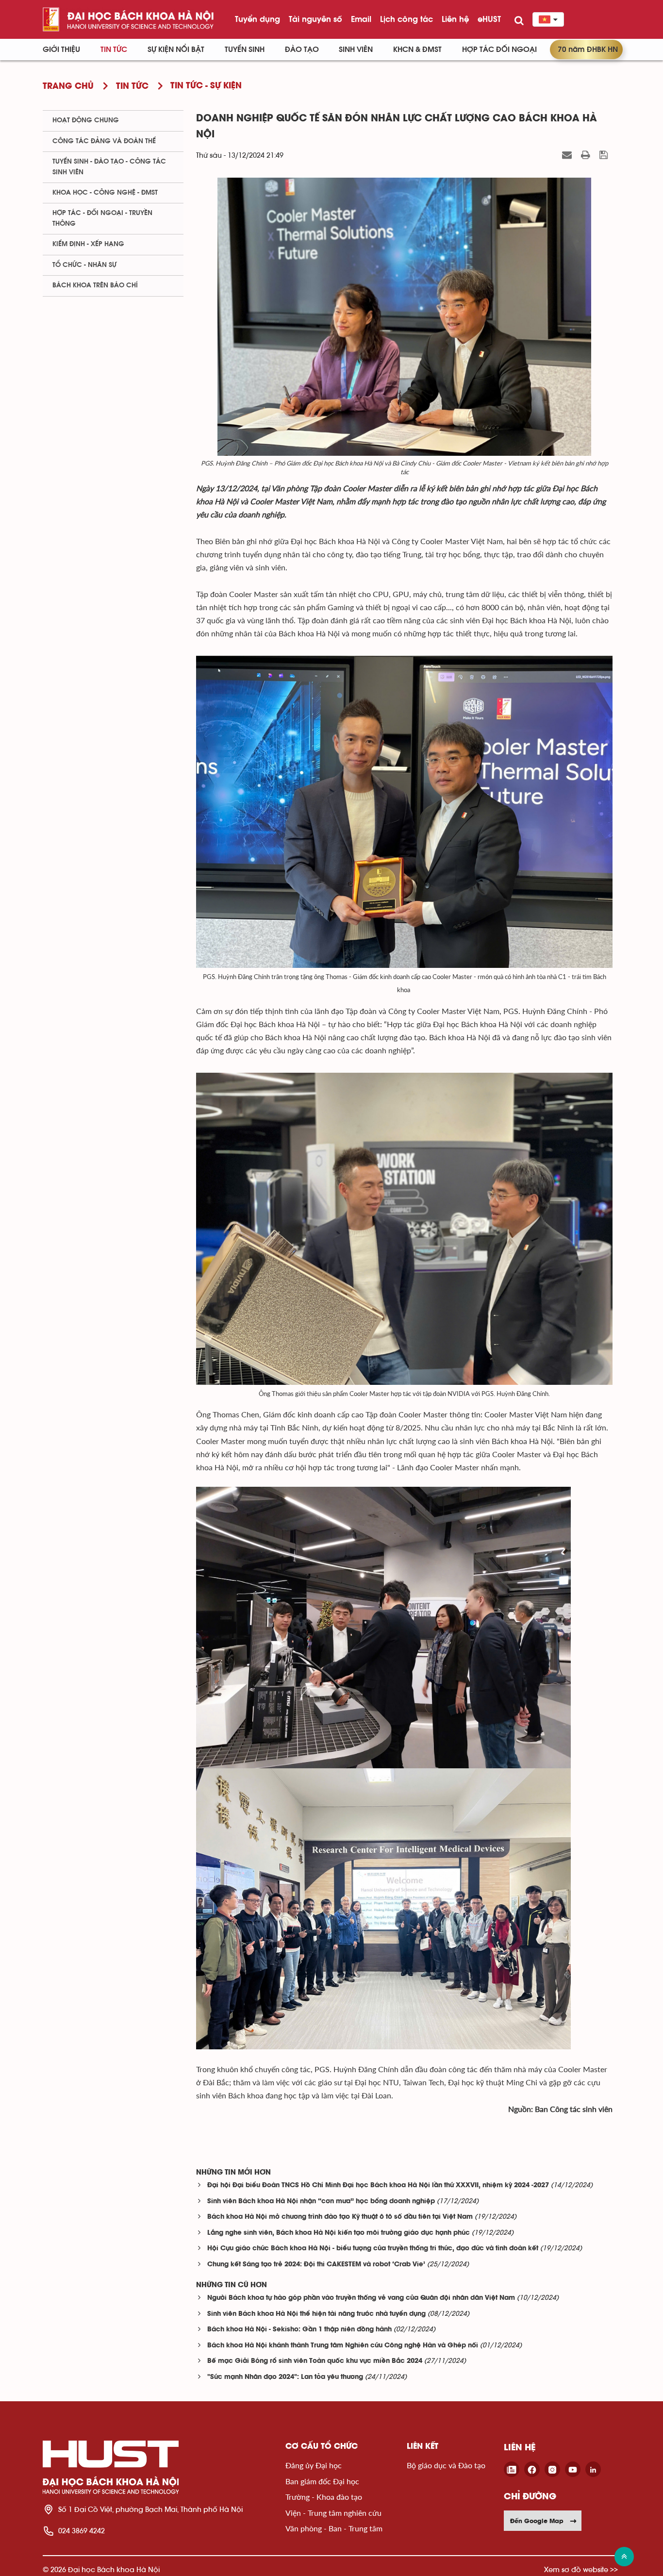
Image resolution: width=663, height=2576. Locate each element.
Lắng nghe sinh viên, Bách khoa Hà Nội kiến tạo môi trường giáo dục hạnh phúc (339, 2233)
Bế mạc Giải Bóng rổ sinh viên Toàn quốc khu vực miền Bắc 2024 (315, 2361)
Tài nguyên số (315, 19)
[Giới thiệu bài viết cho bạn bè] (568, 155)
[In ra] (587, 155)
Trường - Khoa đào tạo (324, 2497)
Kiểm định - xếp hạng (88, 244)
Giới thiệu (61, 50)
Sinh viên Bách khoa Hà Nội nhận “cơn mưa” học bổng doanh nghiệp (321, 2202)
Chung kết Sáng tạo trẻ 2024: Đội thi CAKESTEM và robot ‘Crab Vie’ (316, 2265)
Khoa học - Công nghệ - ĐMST (105, 193)
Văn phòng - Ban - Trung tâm (334, 2528)
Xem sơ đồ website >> (581, 2569)
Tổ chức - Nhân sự (84, 265)
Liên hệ (455, 19)
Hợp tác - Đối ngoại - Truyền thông (102, 218)
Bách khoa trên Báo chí (95, 285)
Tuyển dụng (257, 19)
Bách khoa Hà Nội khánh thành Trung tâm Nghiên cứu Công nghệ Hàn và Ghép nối (343, 2346)
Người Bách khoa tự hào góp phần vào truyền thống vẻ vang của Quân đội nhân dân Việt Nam (361, 2298)
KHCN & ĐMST (417, 50)
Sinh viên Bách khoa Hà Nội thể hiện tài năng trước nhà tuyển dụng (316, 2314)
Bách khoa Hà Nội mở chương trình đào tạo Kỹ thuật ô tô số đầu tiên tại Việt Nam (340, 2217)
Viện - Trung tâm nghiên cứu (333, 2513)
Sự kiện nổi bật (176, 50)
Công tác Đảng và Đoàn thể (104, 141)
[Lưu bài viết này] (605, 155)
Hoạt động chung (86, 120)
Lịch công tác (406, 19)
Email (361, 19)
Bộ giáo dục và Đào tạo (446, 2465)
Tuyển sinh (245, 50)
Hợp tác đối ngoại (499, 50)
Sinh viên (356, 50)
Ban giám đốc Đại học (322, 2481)
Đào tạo (302, 50)
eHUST (489, 19)
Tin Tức (114, 50)
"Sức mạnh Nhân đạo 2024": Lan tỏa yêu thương (285, 2377)
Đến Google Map (537, 2521)
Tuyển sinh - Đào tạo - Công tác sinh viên (109, 167)
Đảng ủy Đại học (314, 2465)
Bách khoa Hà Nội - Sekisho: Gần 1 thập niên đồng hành (299, 2330)
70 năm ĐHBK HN (588, 50)
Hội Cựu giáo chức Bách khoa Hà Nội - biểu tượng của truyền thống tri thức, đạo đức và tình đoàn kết (373, 2249)
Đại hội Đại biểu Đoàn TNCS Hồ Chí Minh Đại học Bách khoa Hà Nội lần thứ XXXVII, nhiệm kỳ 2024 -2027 (378, 2185)
